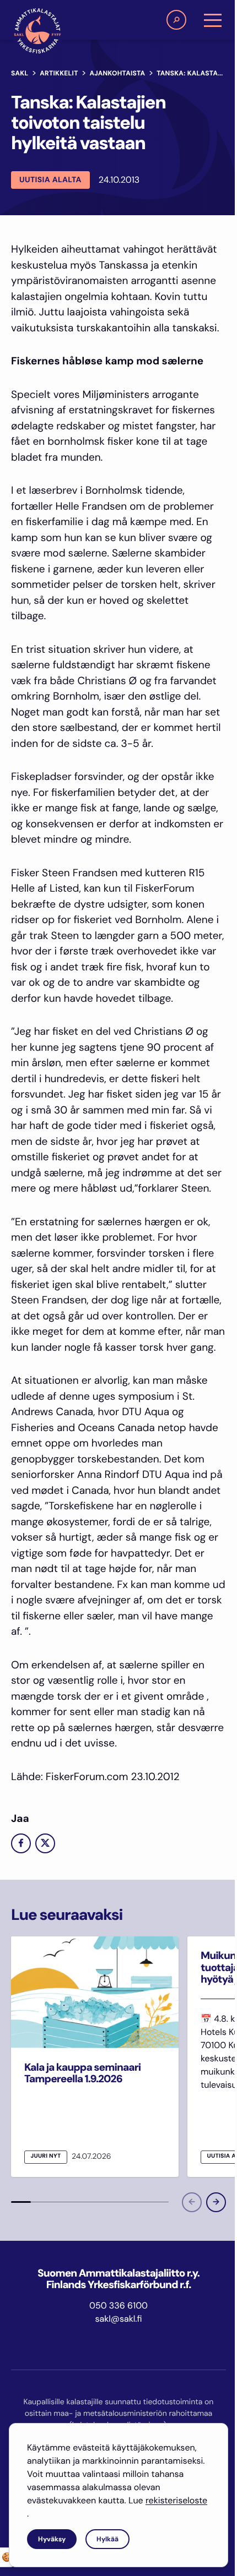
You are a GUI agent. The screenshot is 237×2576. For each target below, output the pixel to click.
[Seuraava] (216, 2202)
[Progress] (21, 2202)
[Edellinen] (192, 2202)
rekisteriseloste (176, 2500)
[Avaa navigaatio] (213, 20)
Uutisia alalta (50, 180)
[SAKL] (37, 31)
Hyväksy (52, 2539)
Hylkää (107, 2539)
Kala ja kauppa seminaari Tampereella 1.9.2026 (82, 2073)
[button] (176, 20)
